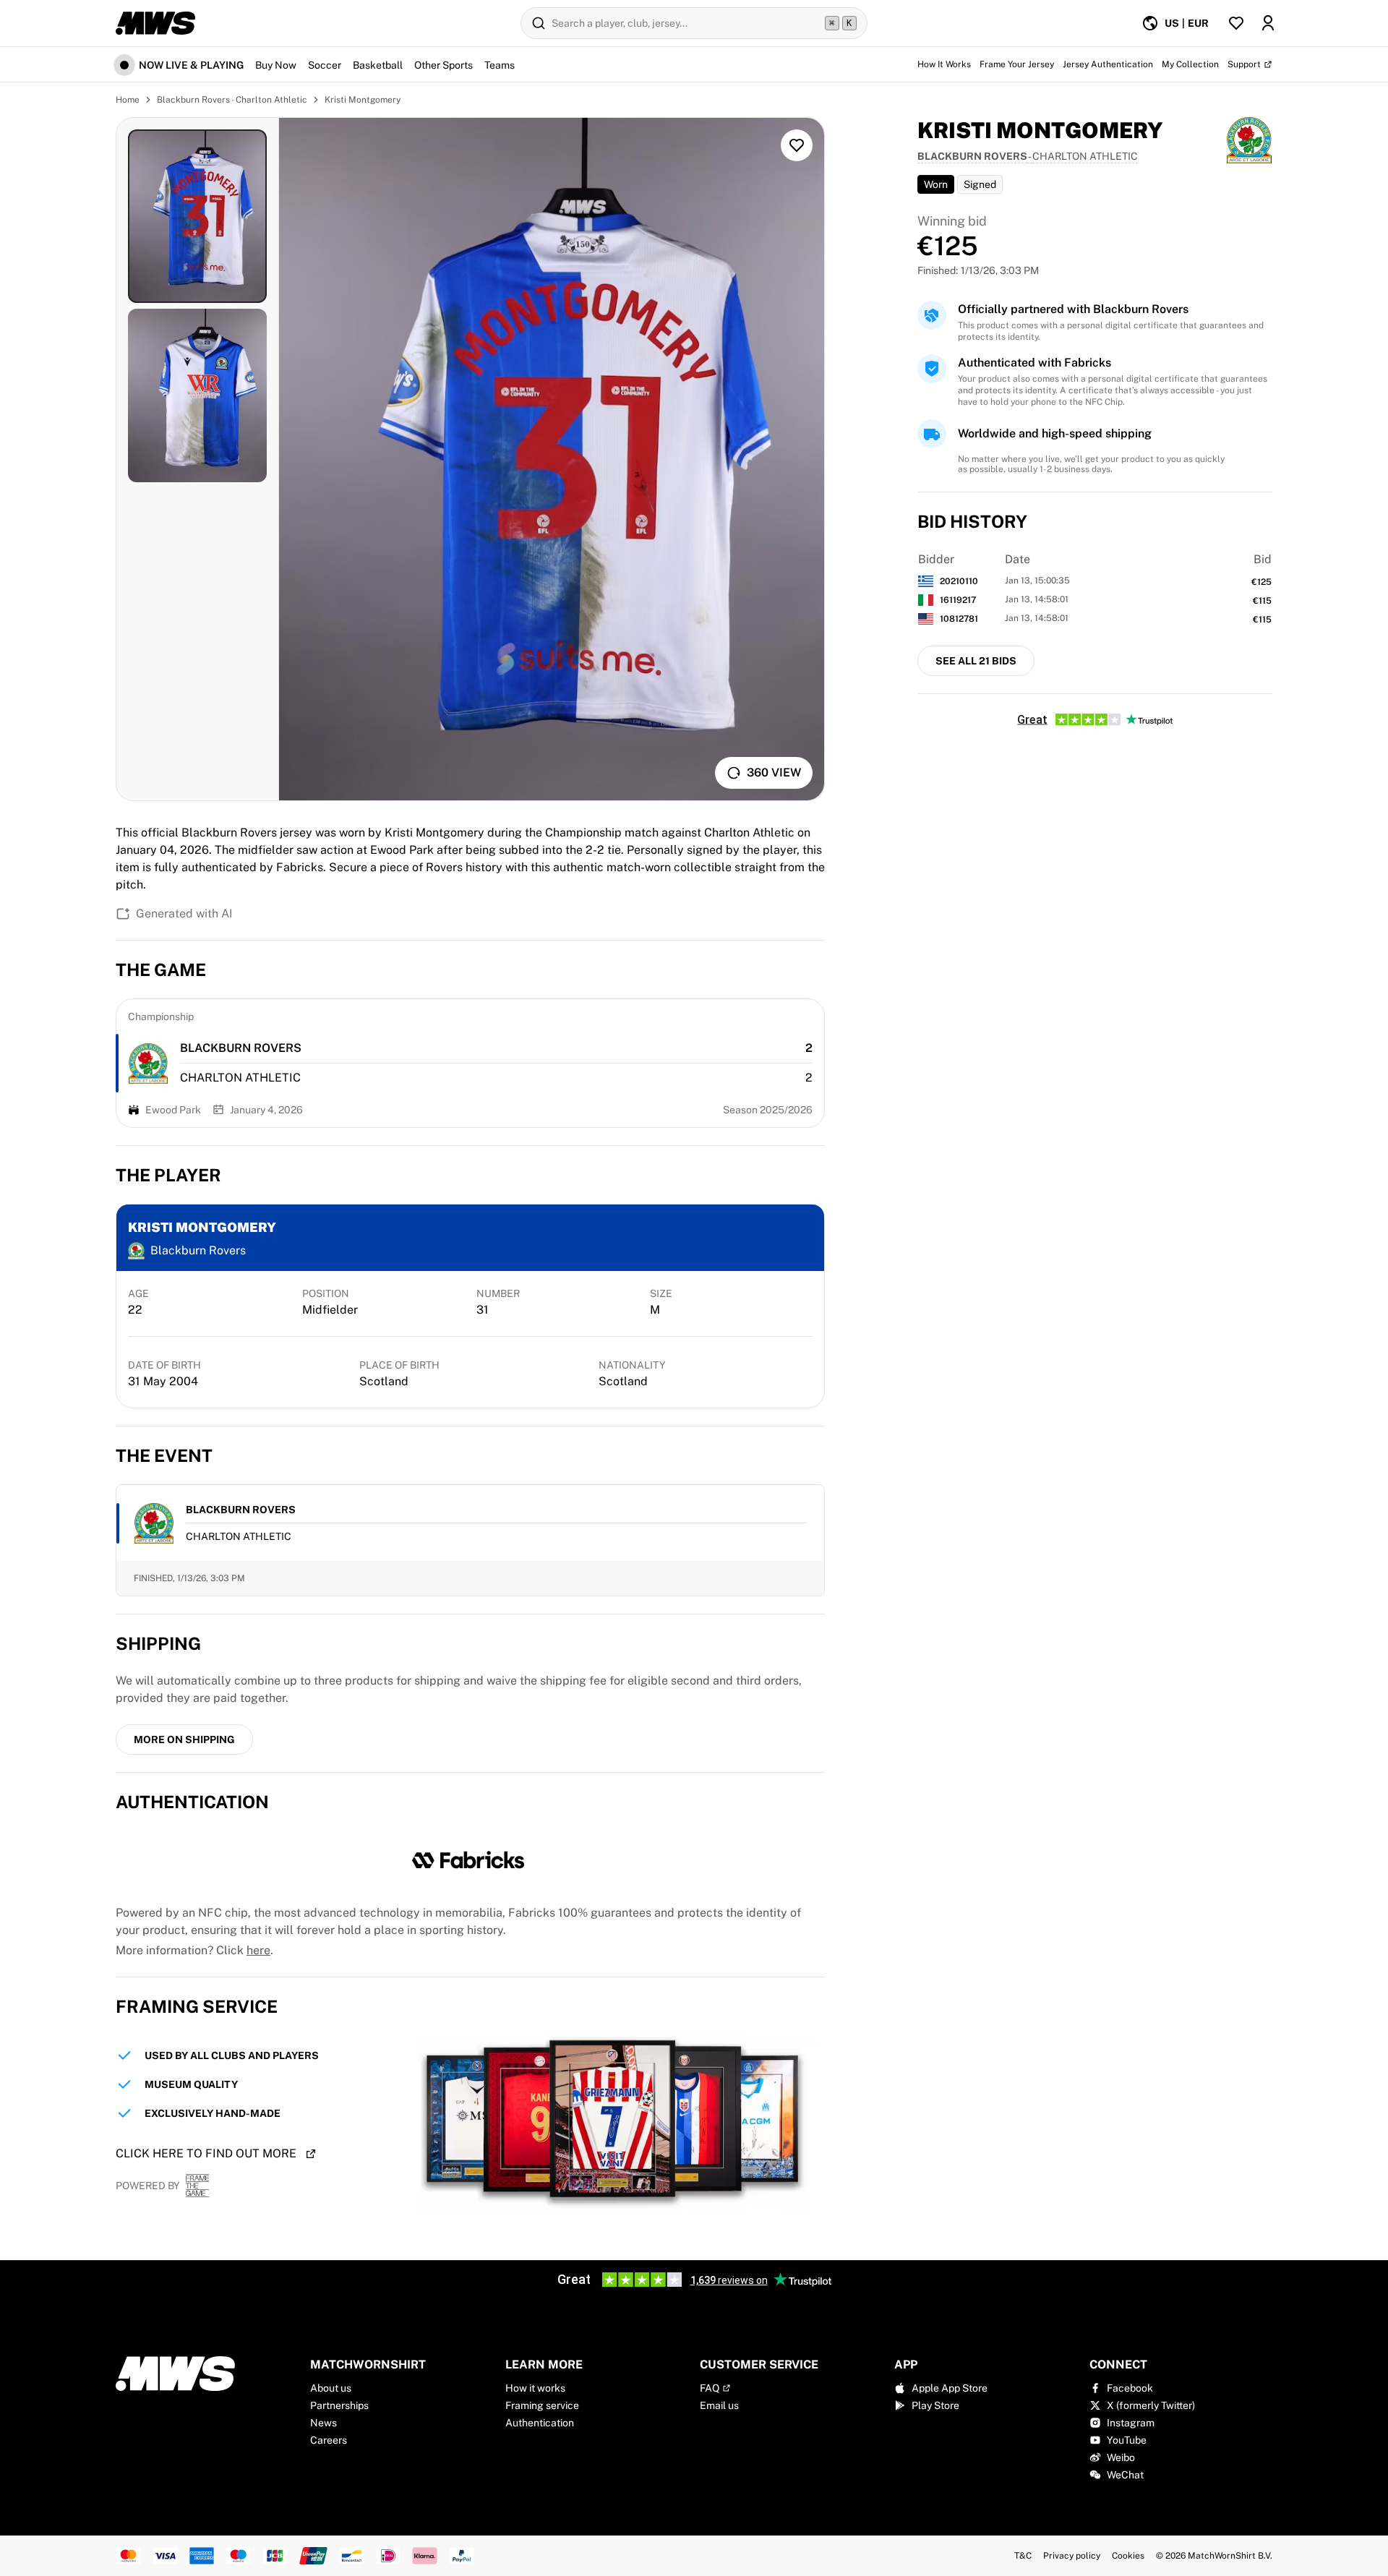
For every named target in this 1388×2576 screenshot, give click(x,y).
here (258, 1950)
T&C (1023, 2556)
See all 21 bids (976, 661)
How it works (535, 2388)
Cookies (1128, 2556)
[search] (694, 23)
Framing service (542, 2405)
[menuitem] (1175, 23)
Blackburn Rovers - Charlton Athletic (232, 100)
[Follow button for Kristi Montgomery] (797, 145)
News (324, 2423)
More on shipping (184, 1740)
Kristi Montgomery (363, 100)
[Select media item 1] (197, 216)
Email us (719, 2405)
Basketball (378, 65)
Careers (329, 2440)
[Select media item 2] (197, 395)
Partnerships (339, 2405)
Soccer (325, 65)
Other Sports (444, 65)
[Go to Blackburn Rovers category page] (148, 1064)
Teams (500, 65)
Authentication (540, 2423)
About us (331, 2388)
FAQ (710, 2388)
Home (128, 100)
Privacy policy (1072, 2556)
